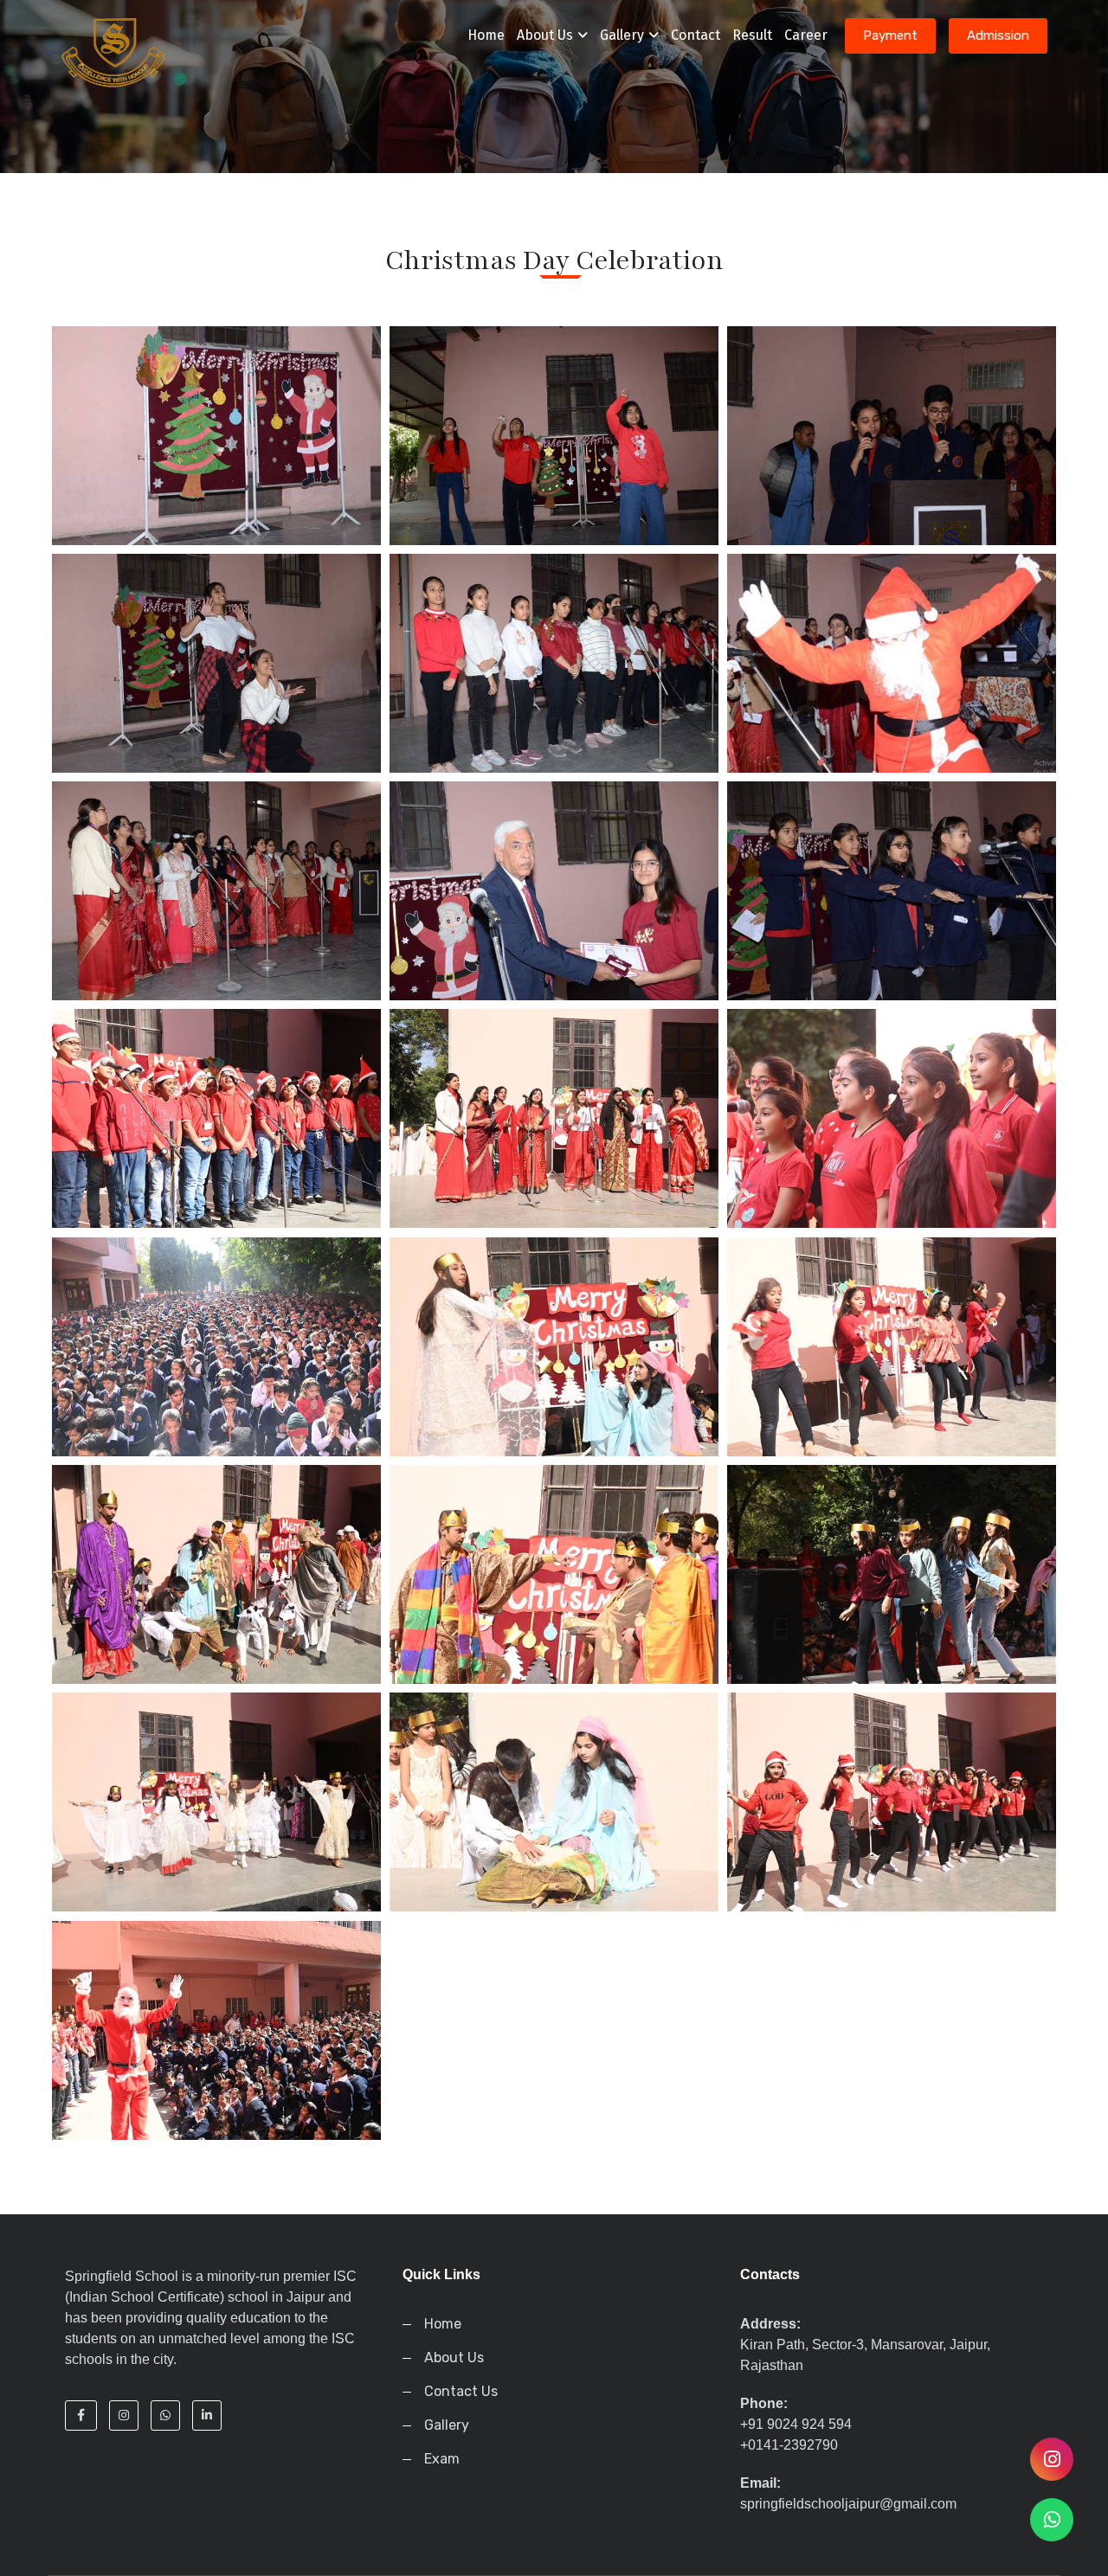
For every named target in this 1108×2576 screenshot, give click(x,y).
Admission (998, 35)
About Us (545, 35)
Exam (442, 2459)
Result (752, 35)
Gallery (622, 35)
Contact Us (461, 2391)
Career (806, 35)
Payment (890, 35)
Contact (696, 35)
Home (486, 35)
